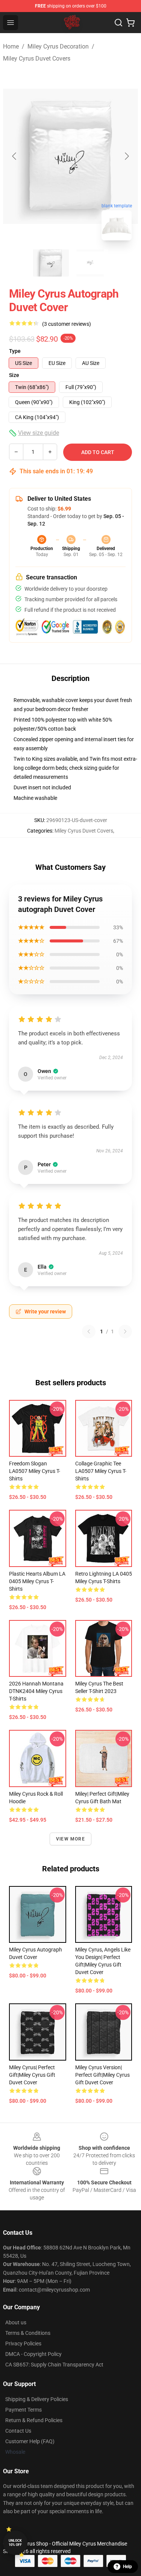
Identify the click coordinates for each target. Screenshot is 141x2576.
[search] (118, 23)
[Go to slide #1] (51, 263)
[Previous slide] (15, 156)
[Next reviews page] (125, 1331)
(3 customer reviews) (67, 324)
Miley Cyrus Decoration (58, 46)
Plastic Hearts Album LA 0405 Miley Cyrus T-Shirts (37, 1581)
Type (15, 351)
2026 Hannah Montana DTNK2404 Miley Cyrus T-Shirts (36, 1691)
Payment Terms (23, 2410)
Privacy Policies (23, 2343)
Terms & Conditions (28, 2333)
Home (11, 46)
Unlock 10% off (15, 2543)
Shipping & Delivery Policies (37, 2399)
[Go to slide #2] (90, 263)
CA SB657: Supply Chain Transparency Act (54, 2365)
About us (16, 2322)
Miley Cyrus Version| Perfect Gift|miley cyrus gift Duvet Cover (102, 2075)
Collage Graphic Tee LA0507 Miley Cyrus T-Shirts (101, 1471)
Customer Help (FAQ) (30, 2441)
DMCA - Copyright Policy (33, 2354)
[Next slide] (126, 156)
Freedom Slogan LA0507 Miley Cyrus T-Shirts (35, 1471)
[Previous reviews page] (89, 1331)
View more (70, 1839)
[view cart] (130, 23)
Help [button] (127, 2567)
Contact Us (18, 2431)
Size (14, 375)
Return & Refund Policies (34, 2420)
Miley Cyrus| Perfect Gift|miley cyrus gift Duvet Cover (32, 2075)
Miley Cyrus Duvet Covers (37, 59)
